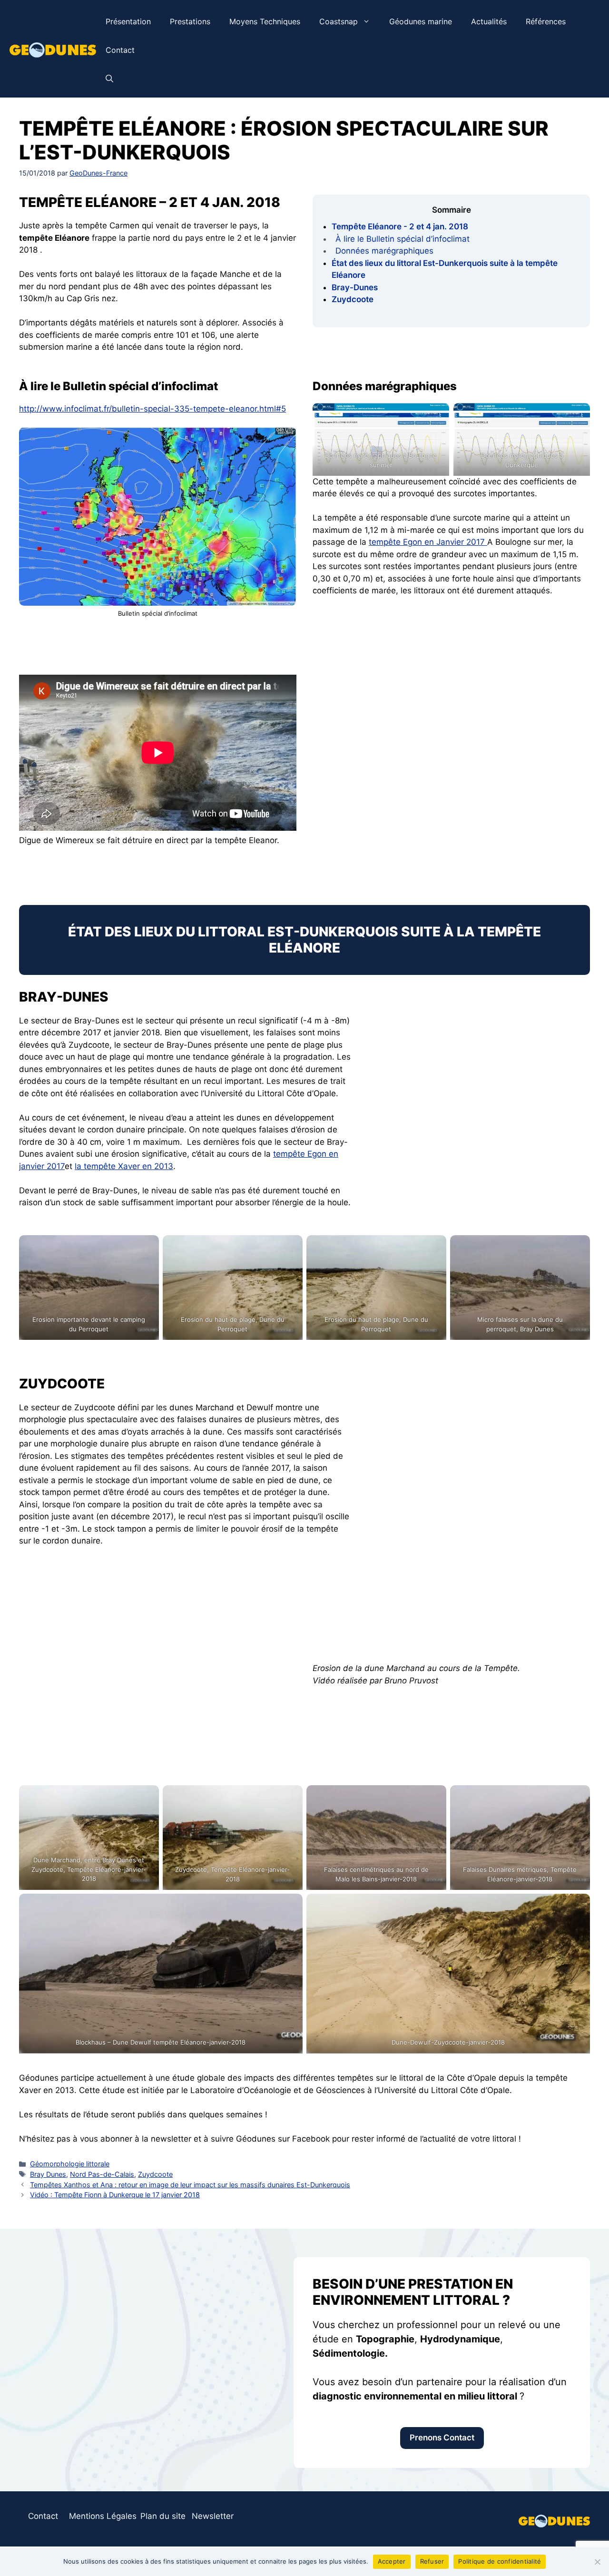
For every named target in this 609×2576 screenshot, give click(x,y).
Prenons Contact (442, 2438)
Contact (120, 50)
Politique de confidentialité (500, 2561)
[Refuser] (597, 2562)
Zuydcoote (353, 299)
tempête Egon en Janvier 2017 (428, 542)
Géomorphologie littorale (70, 2164)
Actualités (489, 21)
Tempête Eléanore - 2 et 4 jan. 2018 (400, 226)
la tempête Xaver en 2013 (124, 1166)
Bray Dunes (48, 2174)
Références (546, 21)
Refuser (432, 2561)
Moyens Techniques (265, 21)
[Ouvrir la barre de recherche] (109, 79)
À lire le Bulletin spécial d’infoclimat (403, 239)
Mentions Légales (103, 2516)
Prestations (190, 21)
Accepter (392, 2561)
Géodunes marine (421, 21)
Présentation (128, 21)
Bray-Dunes (355, 287)
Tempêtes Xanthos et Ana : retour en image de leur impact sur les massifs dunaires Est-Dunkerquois (190, 2185)
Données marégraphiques (384, 251)
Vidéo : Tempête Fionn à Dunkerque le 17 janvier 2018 (115, 2195)
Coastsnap (339, 21)
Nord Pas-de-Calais (102, 2174)
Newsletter (213, 2516)
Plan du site (163, 2516)
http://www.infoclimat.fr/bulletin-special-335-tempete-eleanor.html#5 (152, 409)
